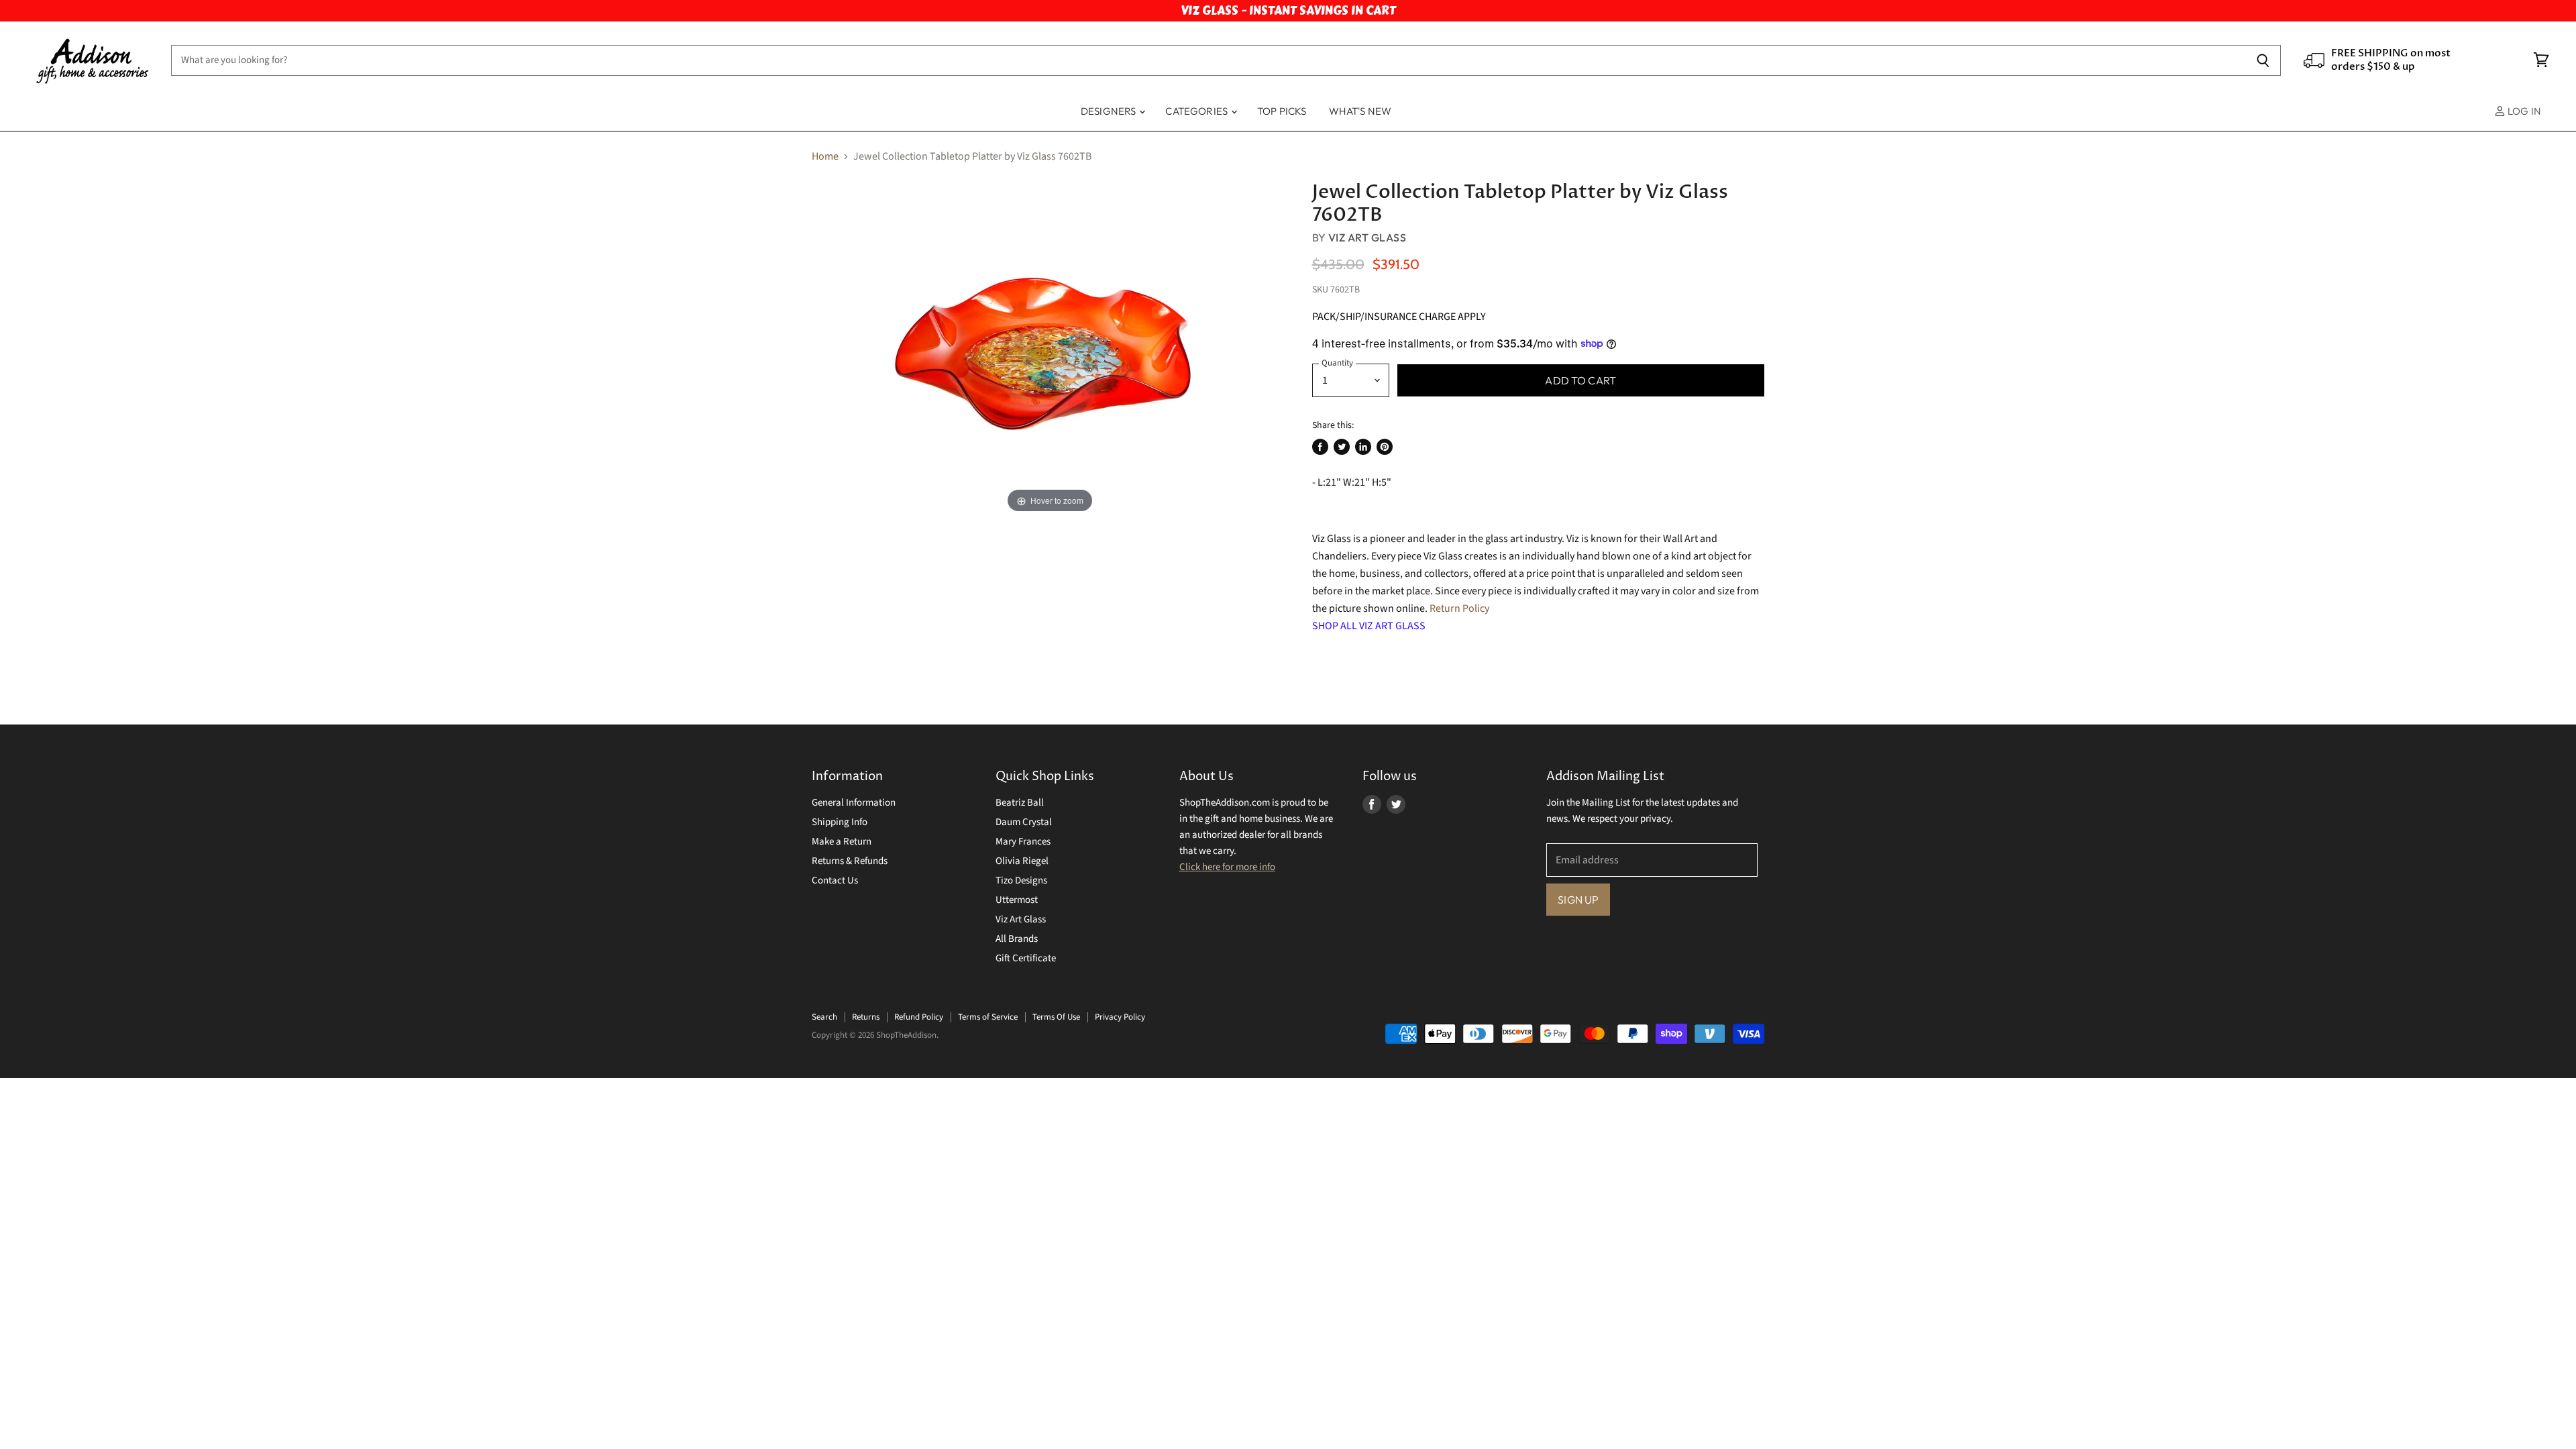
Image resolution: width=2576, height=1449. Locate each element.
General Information (854, 803)
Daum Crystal (1024, 822)
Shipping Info (840, 822)
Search (824, 1017)
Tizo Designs (1021, 880)
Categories (1197, 111)
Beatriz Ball (1020, 803)
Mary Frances (1023, 842)
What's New (1360, 111)
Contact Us (835, 880)
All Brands (1017, 939)
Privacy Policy (1120, 1017)
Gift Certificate (1026, 958)
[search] (1209, 60)
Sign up (1578, 900)
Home (825, 156)
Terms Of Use (1056, 1017)
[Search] (2263, 60)
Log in (2523, 111)
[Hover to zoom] (1050, 348)
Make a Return (842, 842)
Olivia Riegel (1022, 861)
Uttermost (1017, 900)
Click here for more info (1227, 867)
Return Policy (1459, 608)
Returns (866, 1017)
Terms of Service (988, 1017)
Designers (1110, 111)
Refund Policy (919, 1017)
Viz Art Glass (1367, 237)
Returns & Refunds (850, 861)
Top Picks (1282, 111)
